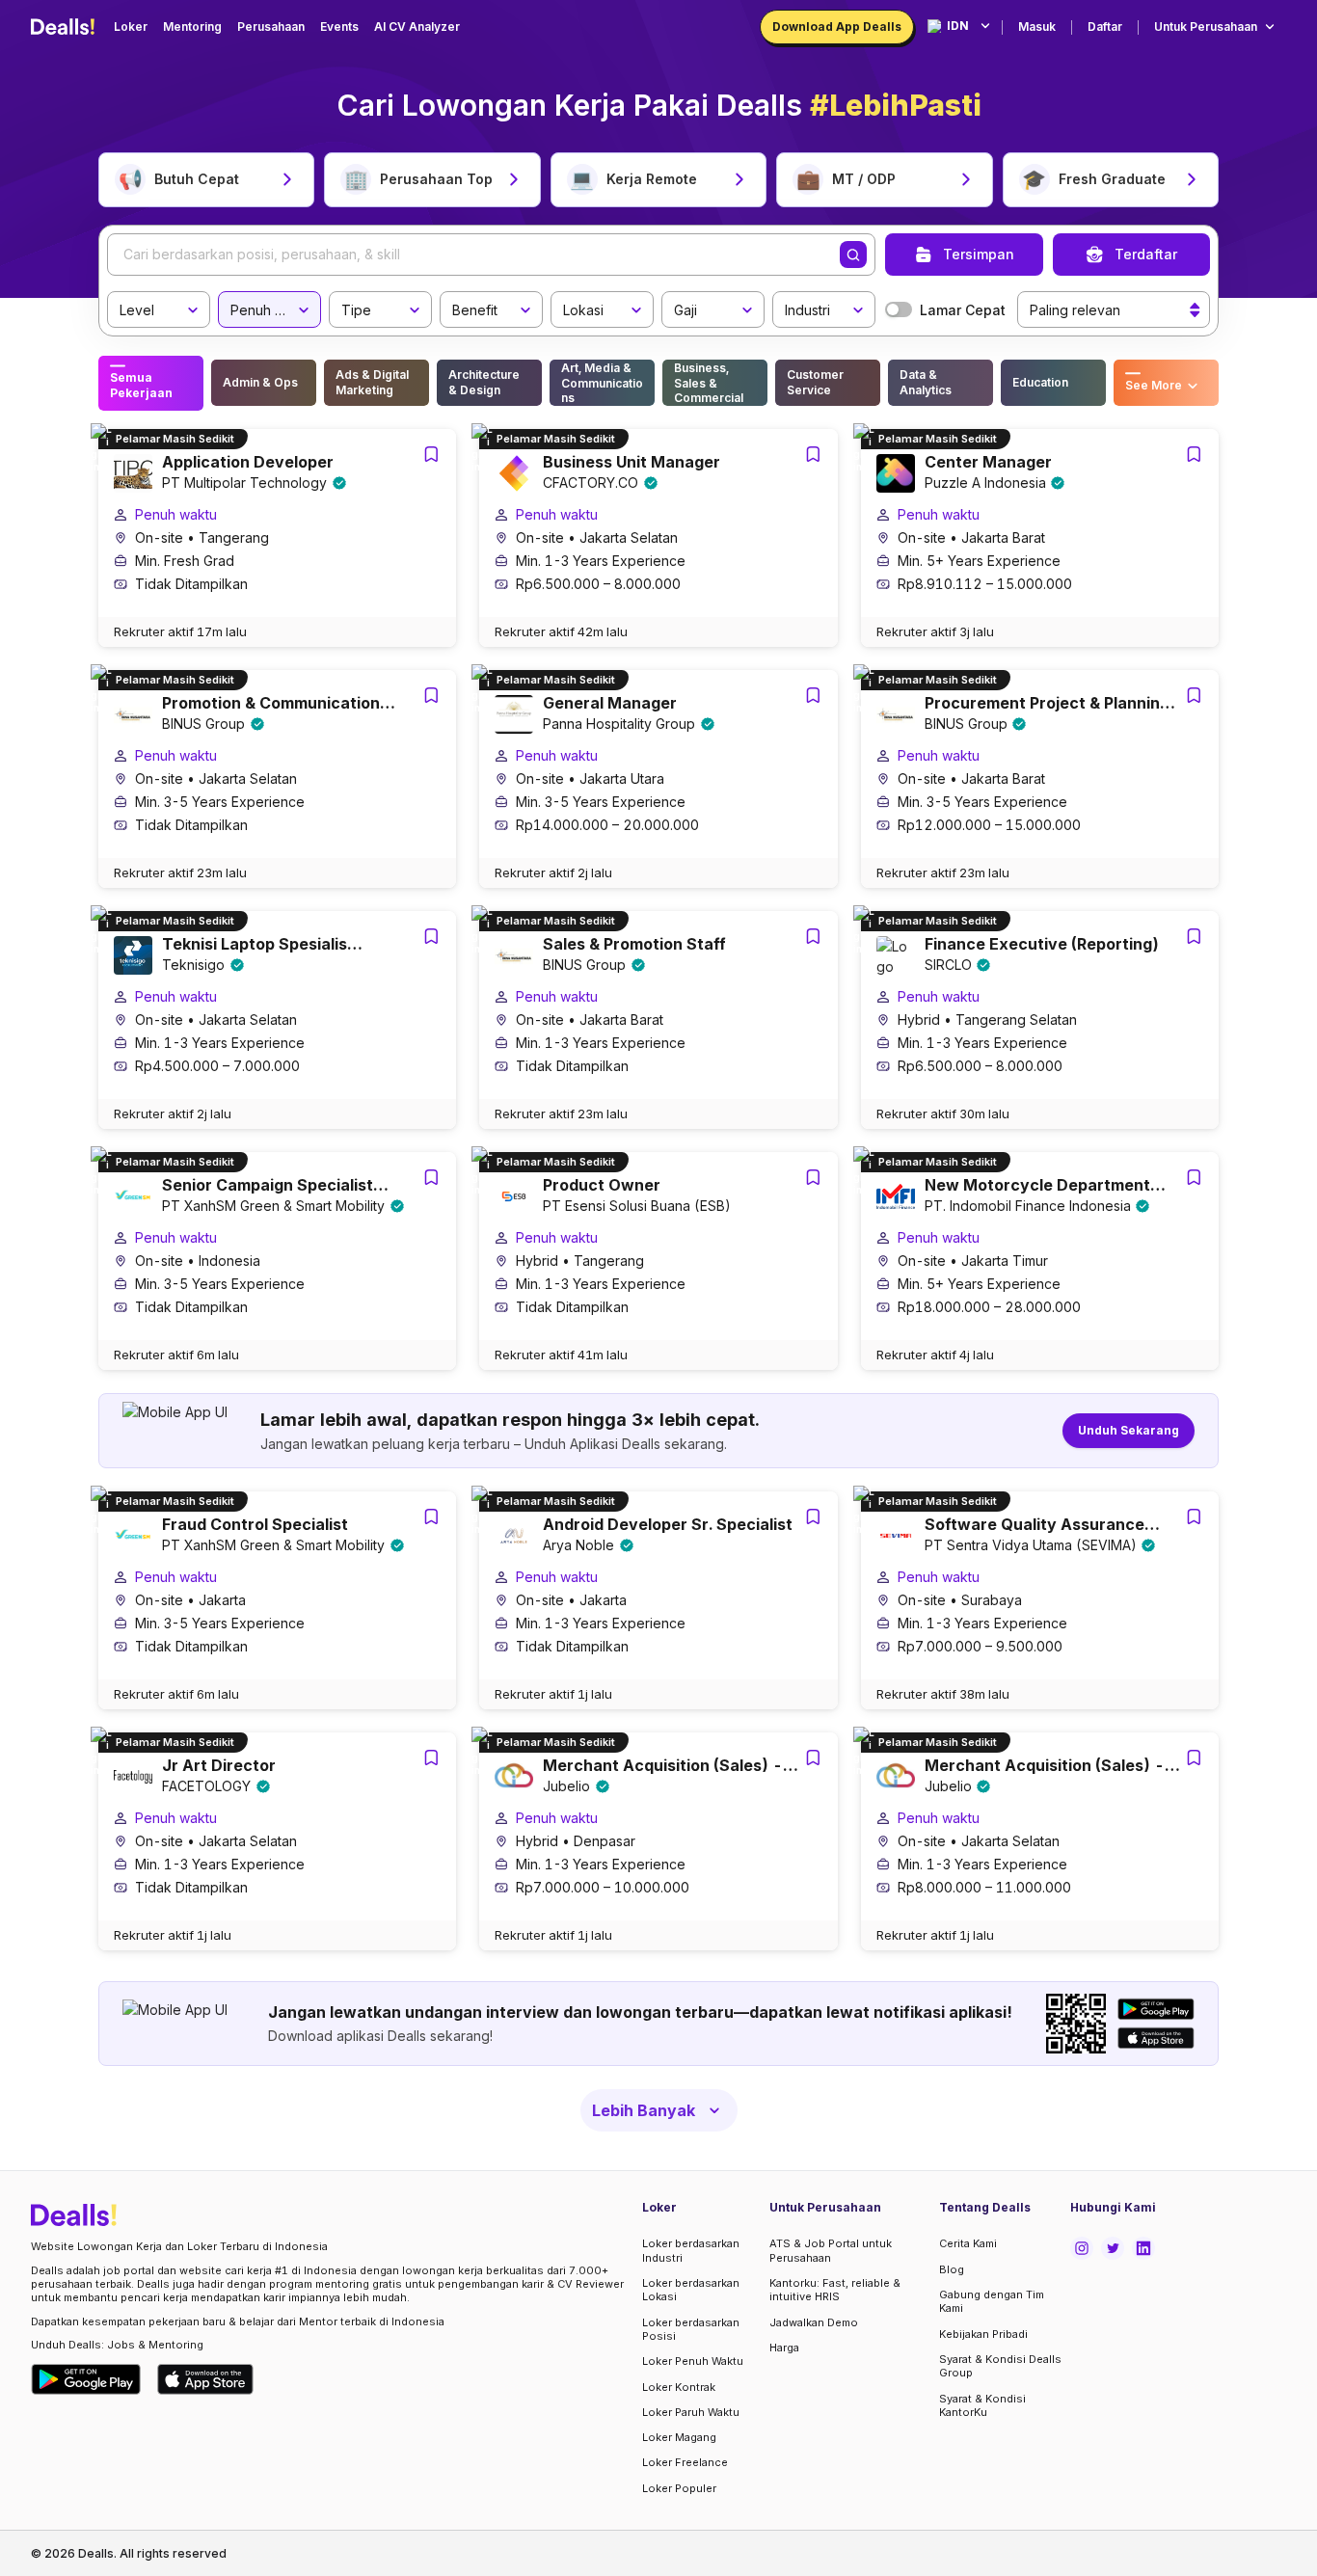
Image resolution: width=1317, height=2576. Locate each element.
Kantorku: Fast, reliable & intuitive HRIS (835, 2290)
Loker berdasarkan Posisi (691, 2329)
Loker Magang (679, 2437)
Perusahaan (271, 27)
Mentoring (192, 27)
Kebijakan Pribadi (983, 2334)
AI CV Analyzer (417, 27)
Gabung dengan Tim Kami (992, 2301)
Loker (131, 27)
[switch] (899, 309)
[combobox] (152, 307)
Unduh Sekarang (1129, 1430)
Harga (784, 2348)
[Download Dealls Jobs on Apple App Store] (205, 2379)
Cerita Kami (968, 2243)
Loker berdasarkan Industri (691, 2250)
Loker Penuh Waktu (693, 2361)
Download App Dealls (837, 27)
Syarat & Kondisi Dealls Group (1000, 2366)
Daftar (1105, 27)
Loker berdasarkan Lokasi (691, 2290)
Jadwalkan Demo (814, 2322)
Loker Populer (679, 2488)
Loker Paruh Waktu (691, 2412)
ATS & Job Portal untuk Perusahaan (831, 2250)
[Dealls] (66, 27)
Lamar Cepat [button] (963, 310)
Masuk (1037, 27)
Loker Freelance (685, 2462)
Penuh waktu (176, 514)
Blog (952, 2269)
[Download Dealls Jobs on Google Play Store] (86, 2379)
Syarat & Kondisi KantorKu (982, 2405)
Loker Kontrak (679, 2387)
